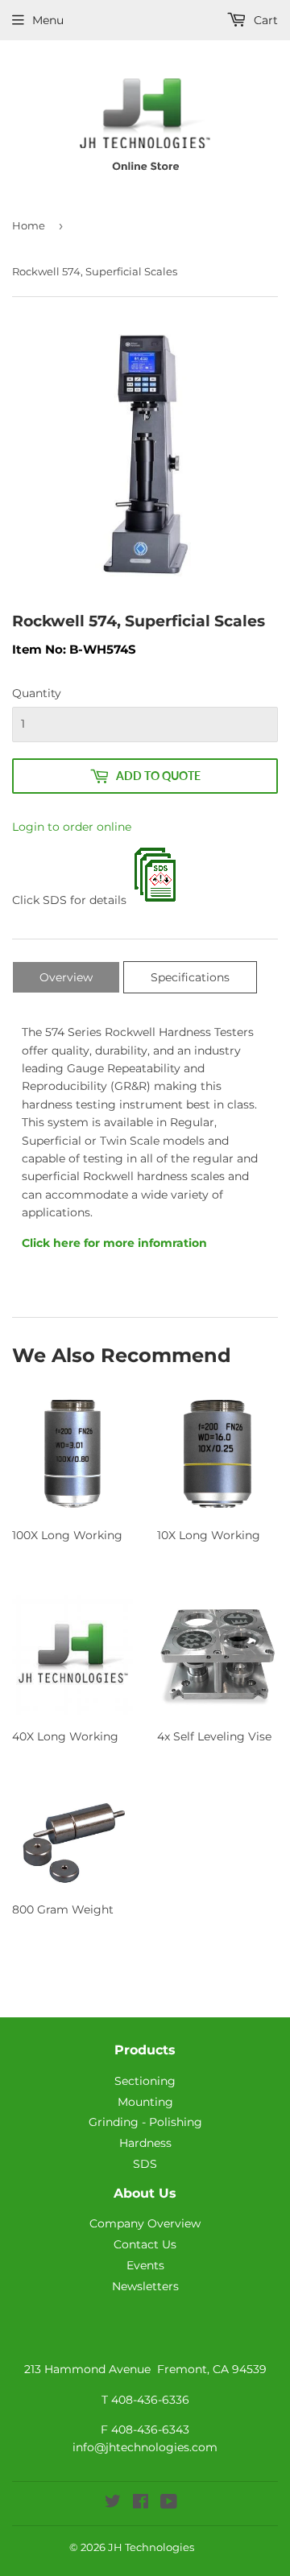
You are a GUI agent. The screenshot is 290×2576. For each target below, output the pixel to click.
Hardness (145, 2143)
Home (29, 225)
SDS (145, 2164)
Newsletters (145, 2286)
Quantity (37, 693)
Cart (264, 20)
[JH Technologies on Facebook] (141, 2504)
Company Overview (145, 2223)
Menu (48, 20)
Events (145, 2265)
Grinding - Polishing (145, 2122)
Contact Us (145, 2244)
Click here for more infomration (114, 1243)
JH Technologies (151, 2547)
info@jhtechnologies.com (145, 2447)
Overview (66, 977)
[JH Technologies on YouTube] (169, 2504)
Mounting (145, 2102)
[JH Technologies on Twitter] (113, 2504)
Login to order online (72, 827)
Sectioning (145, 2081)
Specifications (190, 977)
